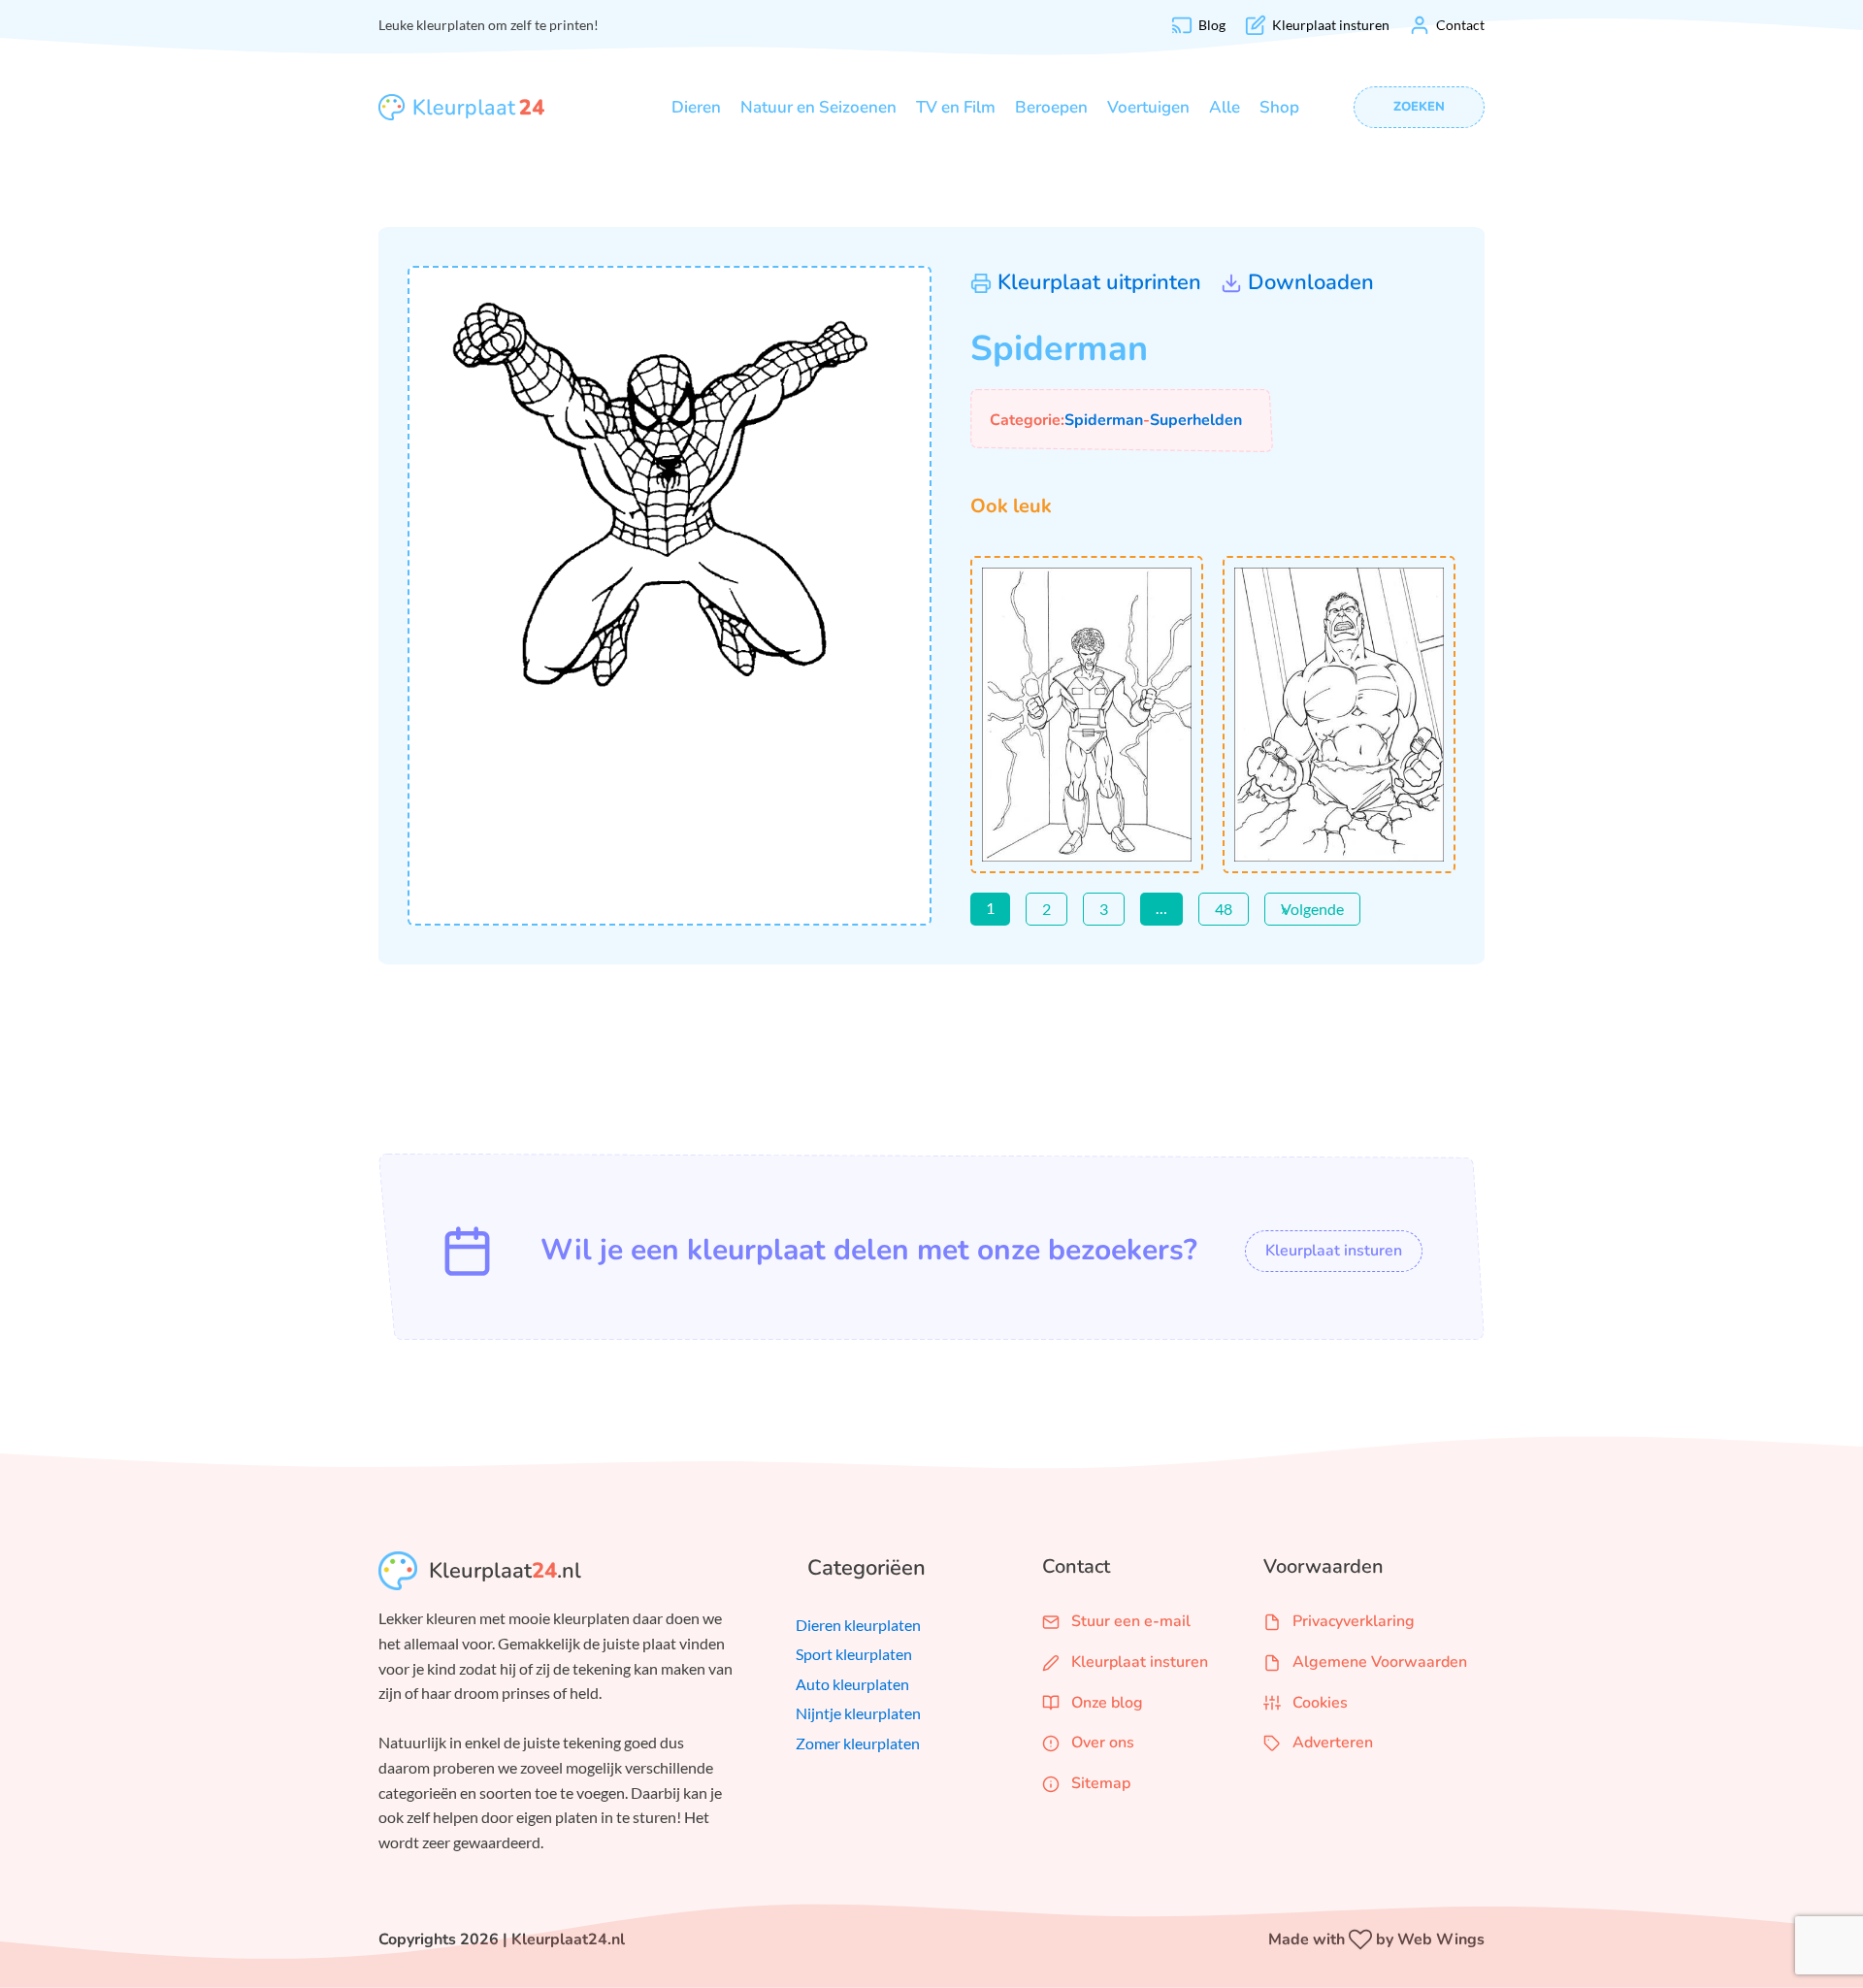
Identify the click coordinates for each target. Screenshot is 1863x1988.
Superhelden (1196, 420)
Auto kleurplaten (852, 1684)
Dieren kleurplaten (858, 1625)
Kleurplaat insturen (1334, 1251)
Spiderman (1104, 420)
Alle (1225, 107)
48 (1224, 909)
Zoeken (1419, 107)
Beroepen (1051, 107)
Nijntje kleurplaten (858, 1713)
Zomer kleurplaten (858, 1743)
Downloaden (1311, 282)
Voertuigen (1148, 107)
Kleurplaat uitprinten (1099, 282)
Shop (1279, 107)
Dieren (696, 107)
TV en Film (956, 107)
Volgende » (1312, 909)
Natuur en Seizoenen (818, 107)
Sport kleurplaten (854, 1654)
